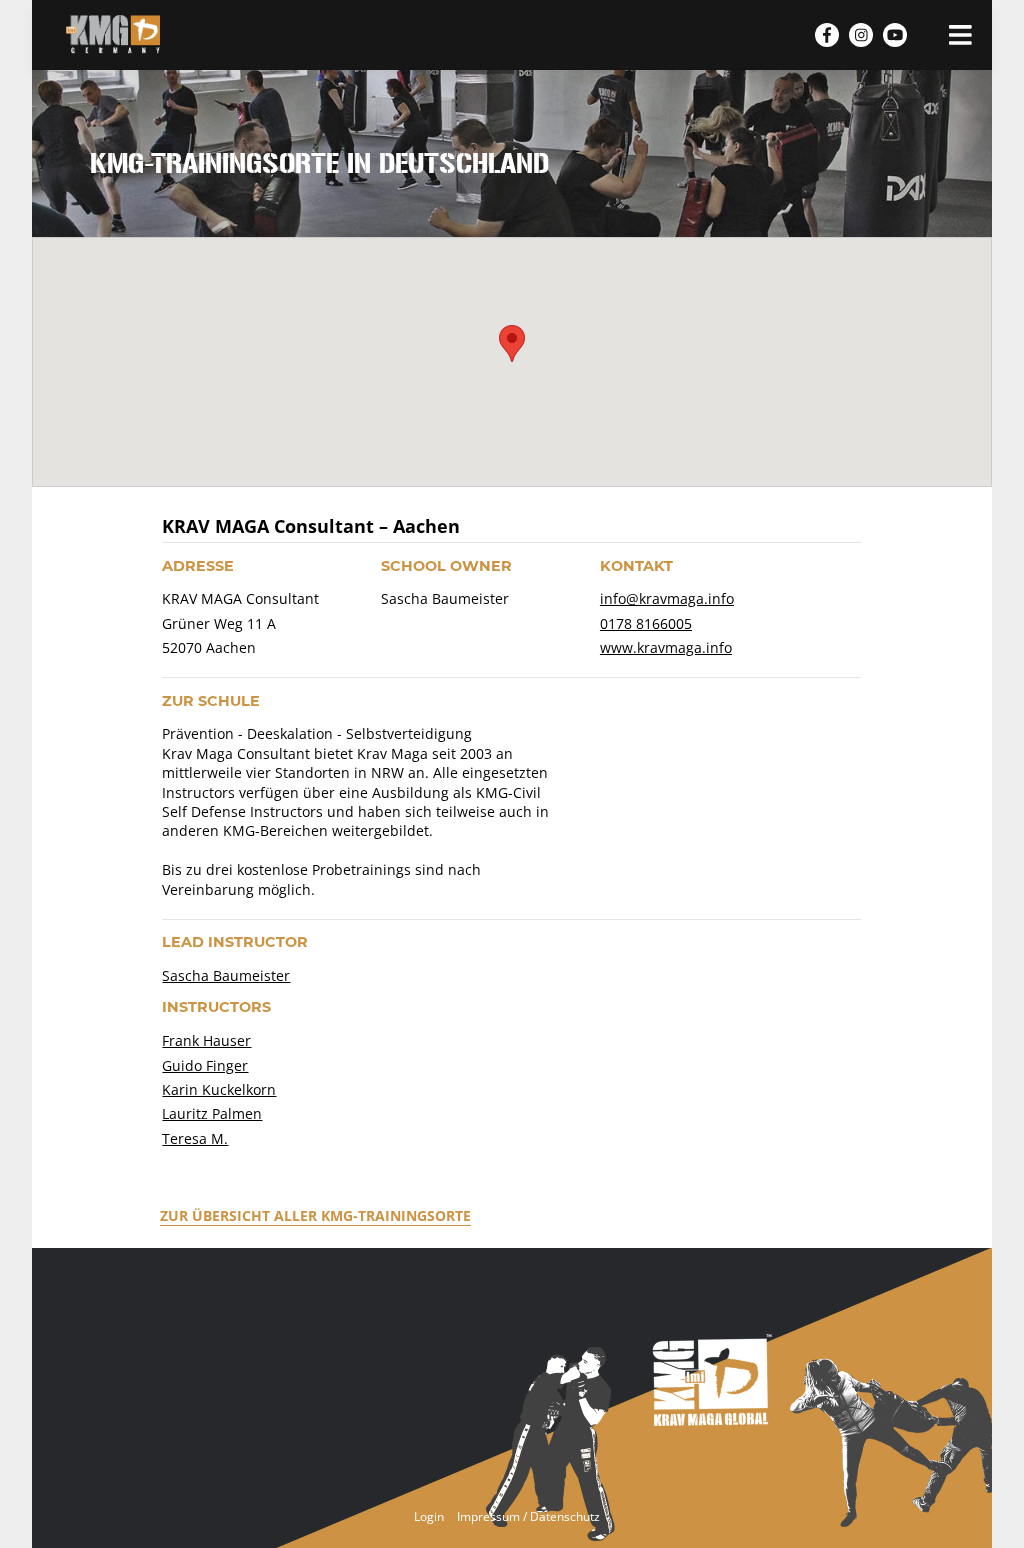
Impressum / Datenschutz (528, 1516)
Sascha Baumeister (226, 975)
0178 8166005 (646, 623)
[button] (512, 343)
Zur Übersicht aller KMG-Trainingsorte (315, 1215)
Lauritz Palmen (212, 1113)
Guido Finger (205, 1065)
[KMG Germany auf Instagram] (861, 35)
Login (429, 1516)
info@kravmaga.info (667, 598)
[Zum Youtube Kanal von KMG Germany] (895, 35)
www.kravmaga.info (666, 647)
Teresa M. (195, 1138)
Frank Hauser (206, 1040)
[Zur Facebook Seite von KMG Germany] (827, 35)
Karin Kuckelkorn (219, 1089)
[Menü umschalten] (960, 34)
